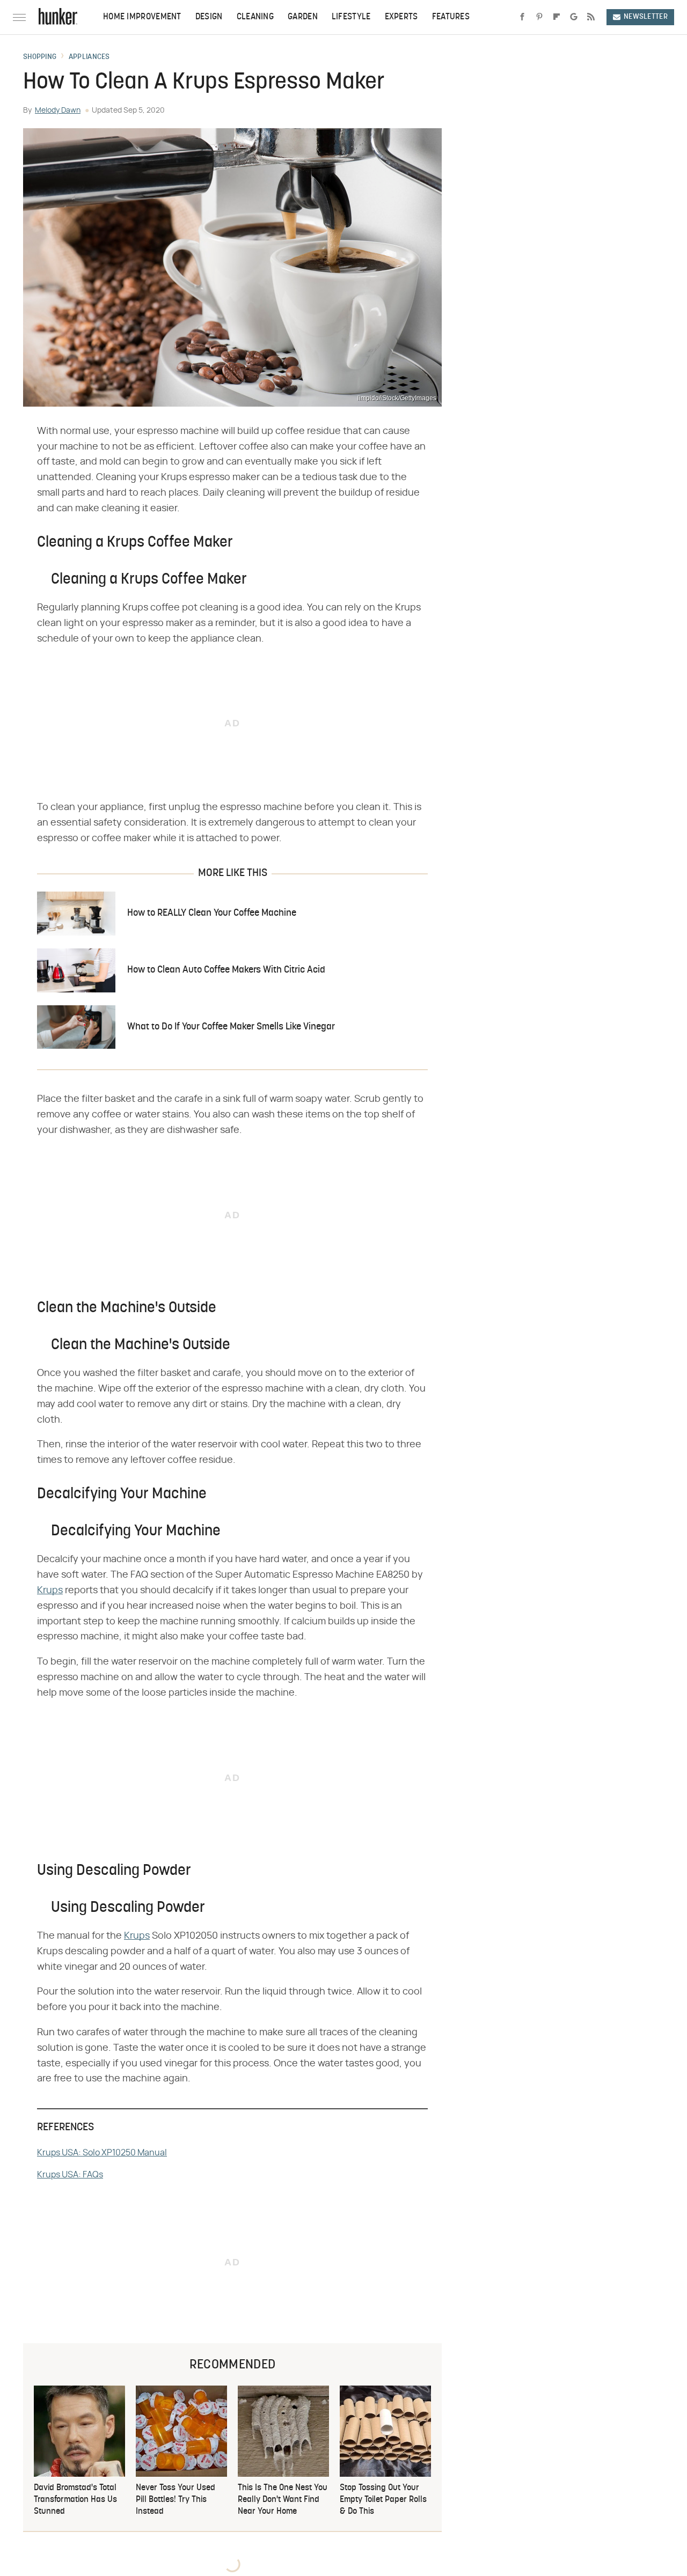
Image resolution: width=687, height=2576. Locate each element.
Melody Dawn (58, 111)
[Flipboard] (557, 17)
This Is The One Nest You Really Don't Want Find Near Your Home (283, 2500)
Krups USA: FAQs (70, 2175)
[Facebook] (522, 17)
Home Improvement (142, 17)
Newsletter (646, 17)
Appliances (89, 57)
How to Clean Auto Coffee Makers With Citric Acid (226, 970)
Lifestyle (351, 17)
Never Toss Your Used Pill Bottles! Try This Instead (176, 2500)
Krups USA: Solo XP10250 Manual (102, 2153)
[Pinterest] (539, 17)
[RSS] (591, 17)
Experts (401, 17)
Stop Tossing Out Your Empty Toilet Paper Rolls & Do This (383, 2500)
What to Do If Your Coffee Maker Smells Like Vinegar (231, 1027)
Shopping (40, 57)
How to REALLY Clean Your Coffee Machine (212, 913)
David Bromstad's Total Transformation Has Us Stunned (75, 2500)
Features (451, 17)
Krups (50, 1591)
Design (209, 17)
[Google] (574, 17)
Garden (303, 17)
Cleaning (255, 17)
